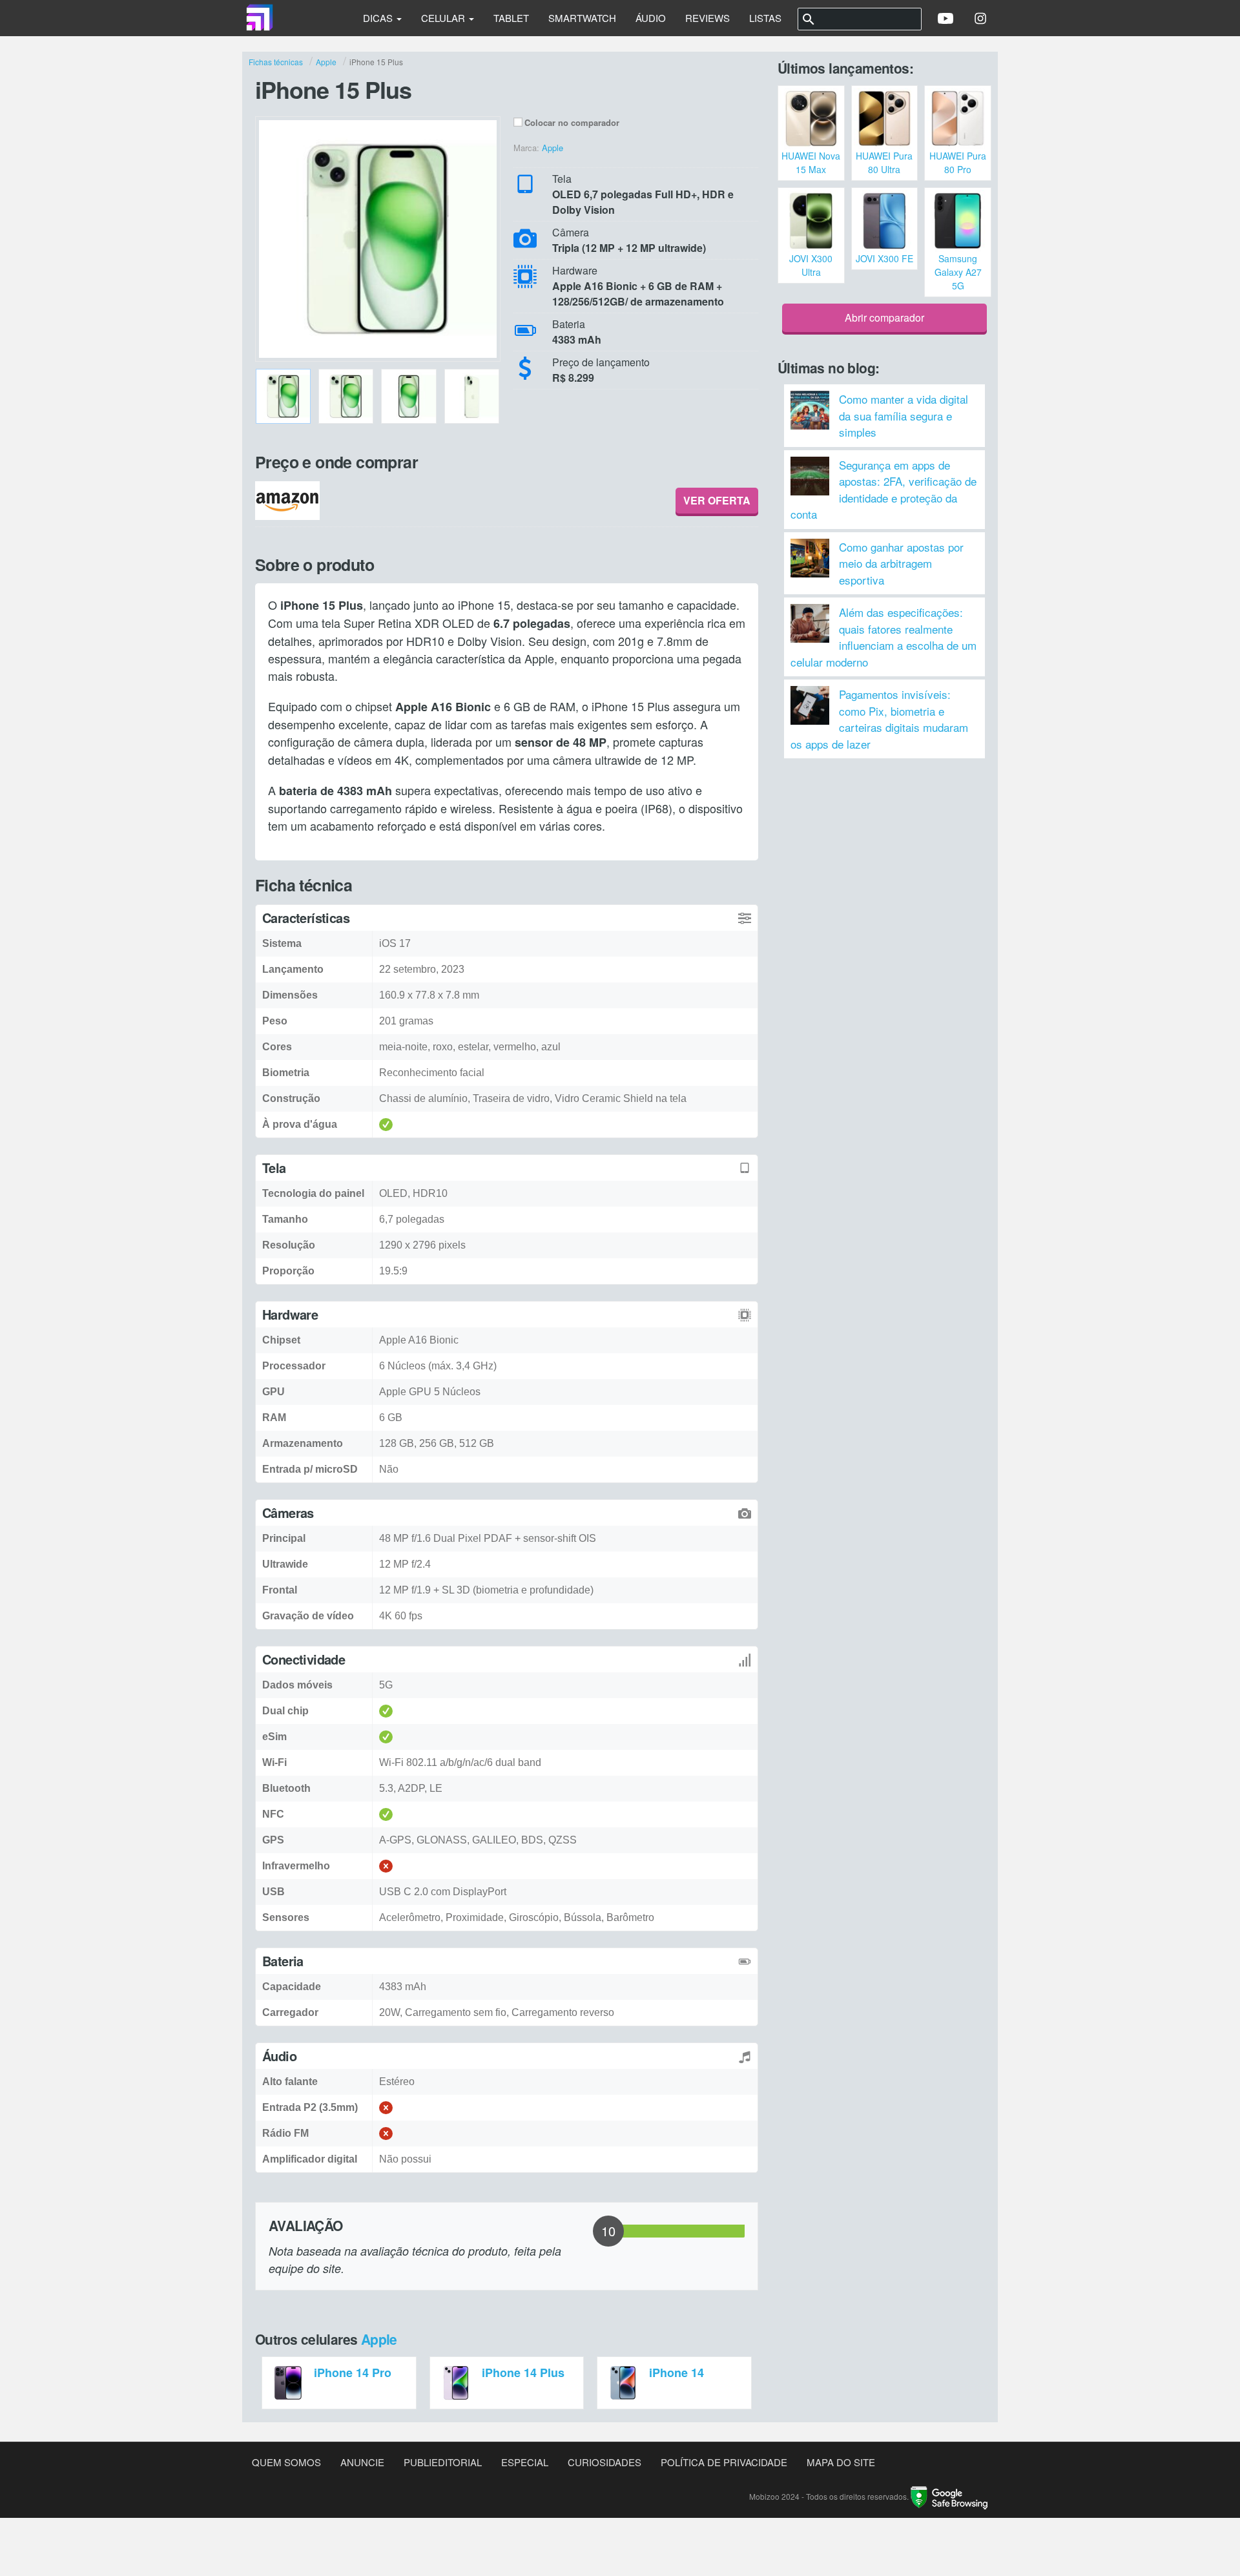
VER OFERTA (717, 500)
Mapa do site (841, 2462)
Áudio (651, 18)
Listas (765, 18)
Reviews (708, 18)
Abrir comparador (884, 317)
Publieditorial (443, 2462)
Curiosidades (604, 2462)
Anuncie (362, 2462)
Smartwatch (582, 18)
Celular (444, 18)
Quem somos (286, 2462)
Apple (379, 2339)
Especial (525, 2462)
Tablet (511, 18)
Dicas (379, 18)
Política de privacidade (724, 2462)
